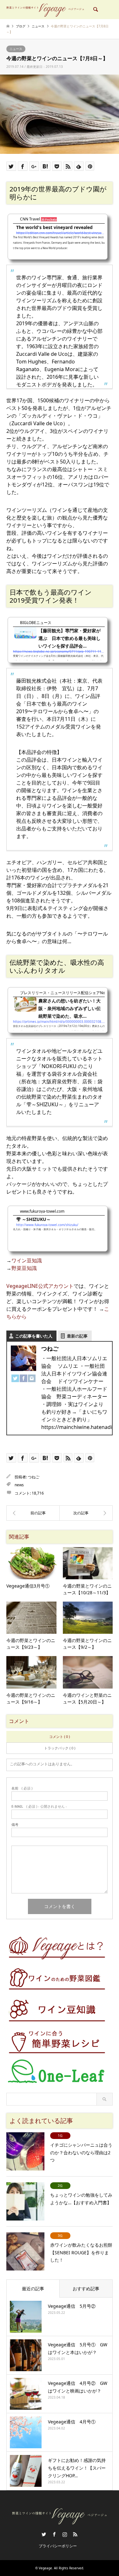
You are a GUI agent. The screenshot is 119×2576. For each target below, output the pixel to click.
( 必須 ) (22, 1788)
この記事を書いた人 (34, 1336)
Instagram (65, 2534)
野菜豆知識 (24, 1268)
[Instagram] (32, 1379)
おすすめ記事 (86, 2289)
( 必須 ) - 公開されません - (39, 1806)
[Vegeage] (45, 9)
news (19, 1485)
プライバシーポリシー (58, 2546)
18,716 (38, 1493)
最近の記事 (33, 2289)
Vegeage (45, 2568)
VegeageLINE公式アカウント (40, 1286)
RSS (75, 2534)
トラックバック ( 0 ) (60, 1748)
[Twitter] (15, 1379)
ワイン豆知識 (27, 1260)
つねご (34, 1477)
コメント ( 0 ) (60, 1736)
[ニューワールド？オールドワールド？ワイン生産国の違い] (33, 1513)
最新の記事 (77, 1336)
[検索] (95, 10)
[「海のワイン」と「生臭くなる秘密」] (86, 1513)
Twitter (44, 2534)
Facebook (54, 2534)
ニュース (16, 49)
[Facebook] (23, 1379)
